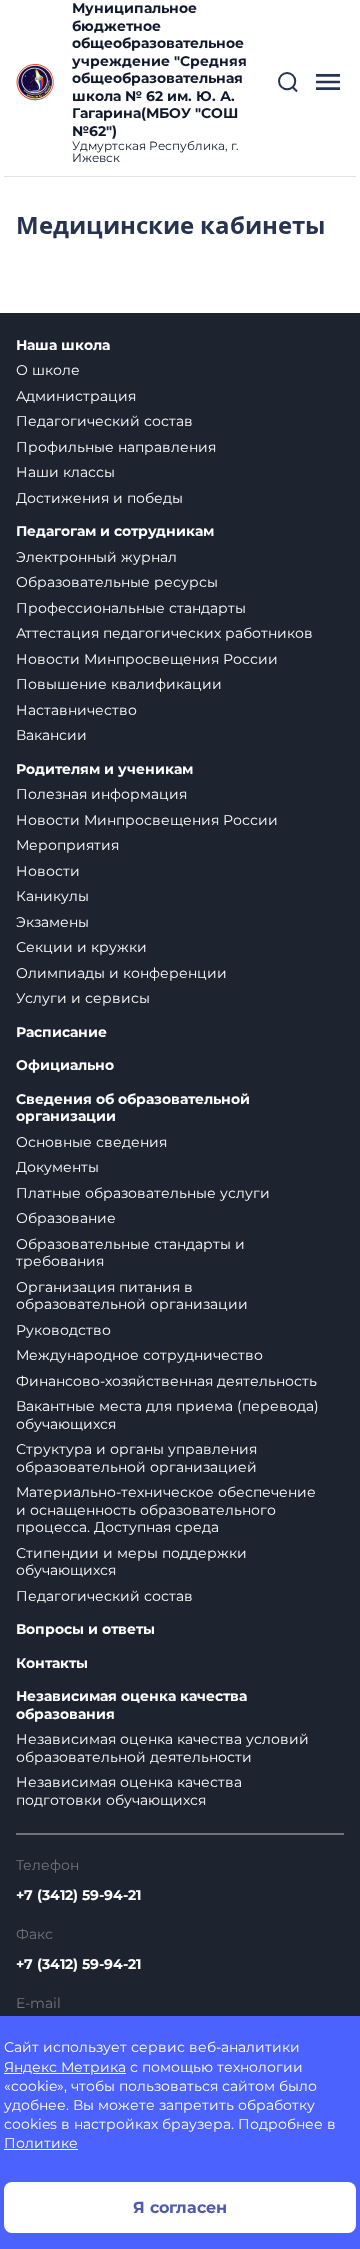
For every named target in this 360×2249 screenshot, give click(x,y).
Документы (57, 1167)
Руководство (63, 1330)
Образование (66, 1218)
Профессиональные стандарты (131, 608)
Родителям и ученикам (104, 769)
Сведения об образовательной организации (133, 1108)
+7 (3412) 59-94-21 (78, 1895)
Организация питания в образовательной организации (132, 1296)
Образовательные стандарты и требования (130, 1253)
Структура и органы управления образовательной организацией (136, 1458)
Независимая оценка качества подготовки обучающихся (129, 1791)
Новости (48, 871)
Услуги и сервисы (83, 998)
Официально (65, 1065)
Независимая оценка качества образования (131, 1705)
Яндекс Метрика (65, 2067)
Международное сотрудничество (139, 1355)
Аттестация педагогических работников (164, 633)
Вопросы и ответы (85, 1629)
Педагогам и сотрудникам (115, 531)
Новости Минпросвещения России (147, 659)
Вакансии (51, 735)
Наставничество (76, 710)
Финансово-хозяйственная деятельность (166, 1381)
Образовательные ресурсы (117, 582)
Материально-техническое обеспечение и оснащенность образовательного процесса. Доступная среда (166, 1509)
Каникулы (52, 896)
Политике (41, 2143)
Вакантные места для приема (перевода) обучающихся (167, 1415)
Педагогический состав (104, 421)
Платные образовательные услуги (143, 1193)
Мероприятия (67, 845)
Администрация (76, 396)
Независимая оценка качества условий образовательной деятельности (162, 1748)
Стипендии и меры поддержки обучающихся (131, 1562)
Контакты (52, 1663)
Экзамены (52, 922)
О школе (48, 370)
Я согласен (180, 2207)
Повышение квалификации (119, 684)
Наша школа (63, 345)
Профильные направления (116, 447)
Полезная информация (101, 794)
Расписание (61, 1032)
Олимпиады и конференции (121, 973)
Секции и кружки (81, 947)
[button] (288, 82)
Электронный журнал (96, 557)
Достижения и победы (99, 498)
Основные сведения (91, 1142)
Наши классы (65, 472)
